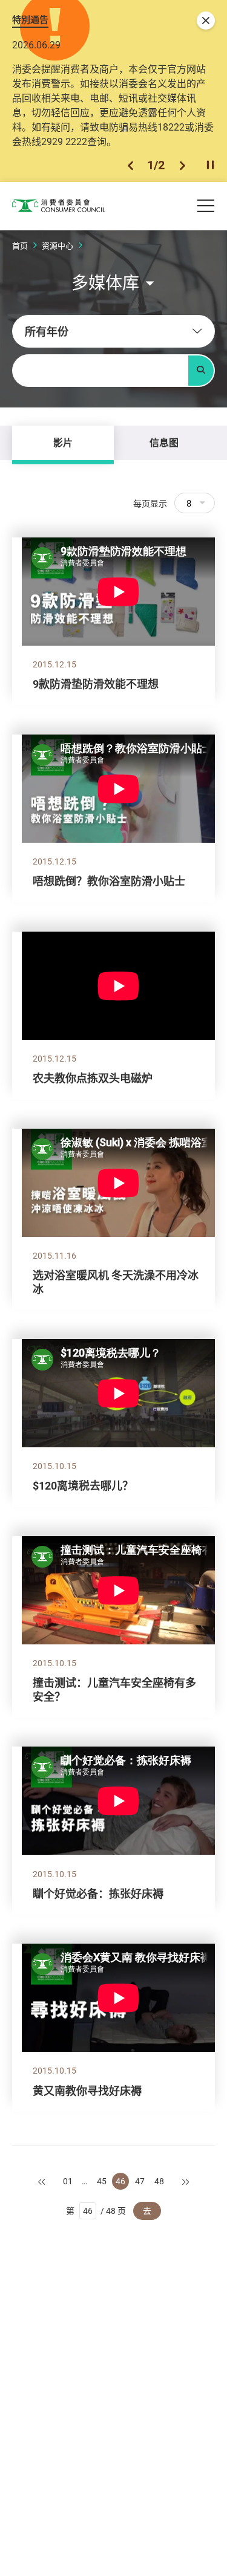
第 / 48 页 (96, 2211)
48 (159, 2181)
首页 (20, 245)
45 (102, 2181)
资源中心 (58, 245)
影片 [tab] (63, 443)
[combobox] (113, 331)
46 (120, 2181)
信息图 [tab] (164, 443)
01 (68, 2181)
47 (140, 2181)
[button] (130, 165)
